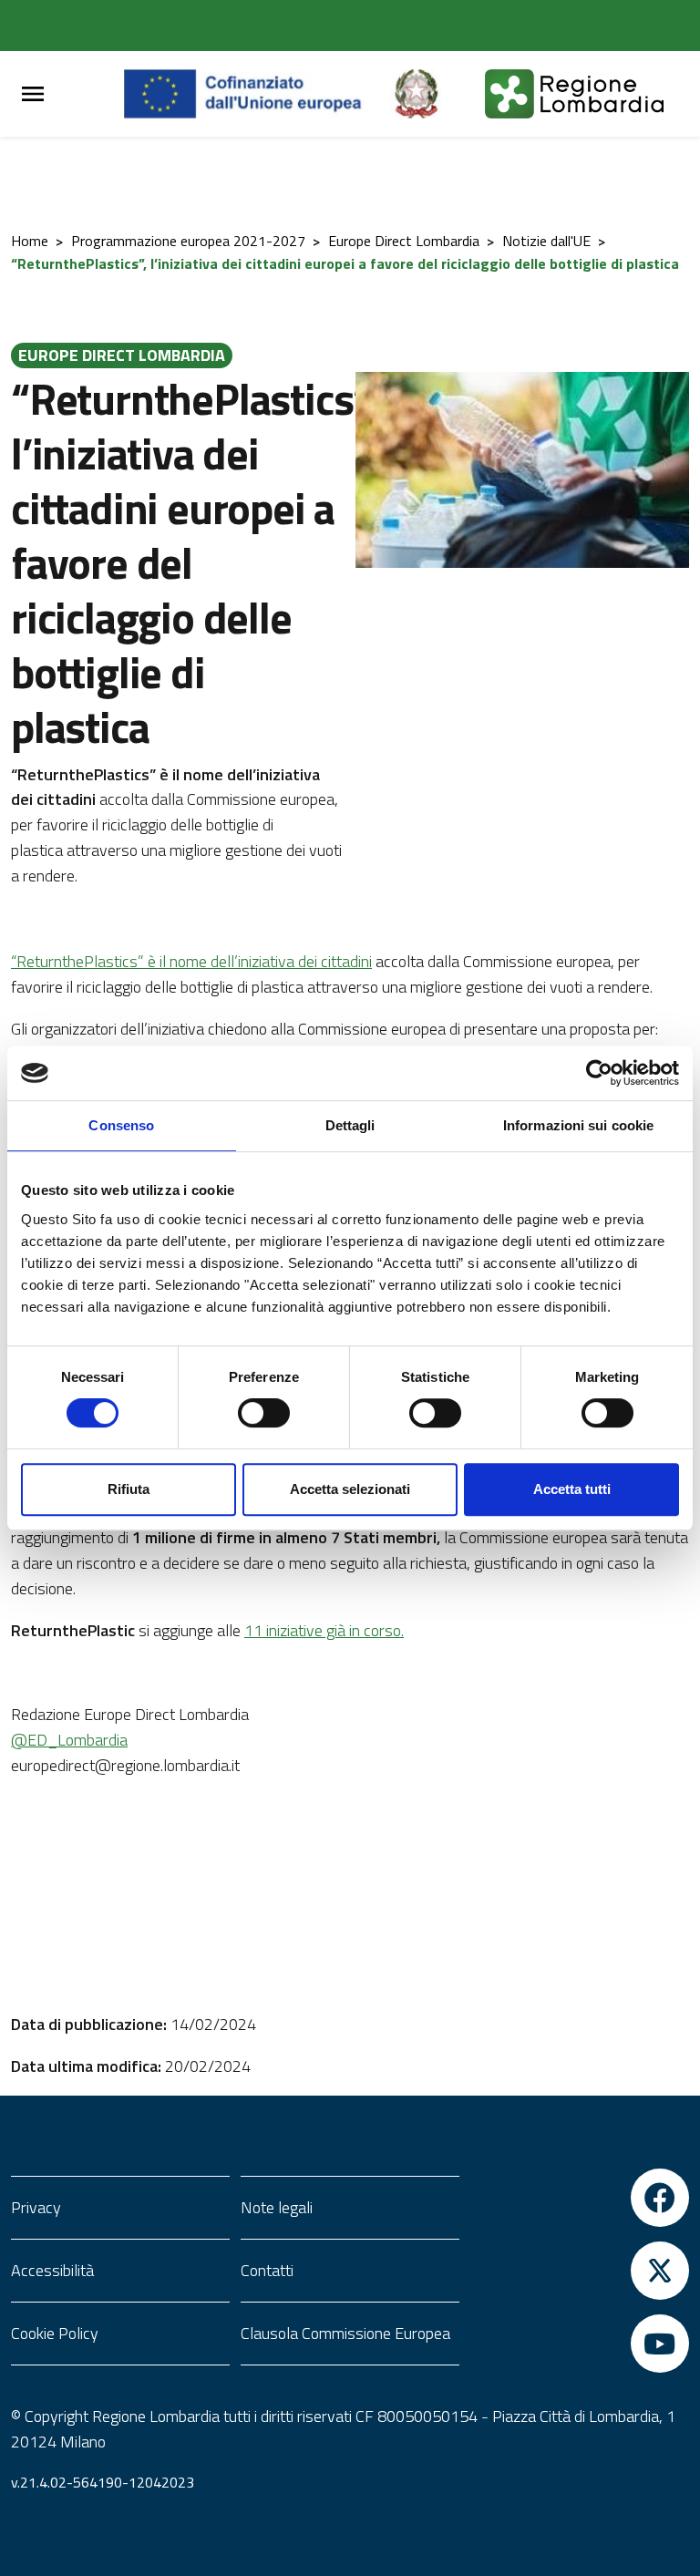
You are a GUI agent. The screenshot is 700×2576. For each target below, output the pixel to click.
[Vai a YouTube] (580, 2344)
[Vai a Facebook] (580, 2198)
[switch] (264, 1413)
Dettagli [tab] (350, 1125)
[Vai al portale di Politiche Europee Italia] (437, 94)
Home (30, 241)
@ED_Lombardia (69, 1740)
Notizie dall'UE (546, 241)
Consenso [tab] (121, 1125)
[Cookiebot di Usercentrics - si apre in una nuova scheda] (599, 1073)
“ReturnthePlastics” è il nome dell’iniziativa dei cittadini (191, 961)
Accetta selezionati (350, 1489)
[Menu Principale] (33, 94)
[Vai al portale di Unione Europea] (257, 94)
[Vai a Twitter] (580, 2271)
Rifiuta (129, 1489)
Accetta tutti (572, 1489)
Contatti (267, 2270)
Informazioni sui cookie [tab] (578, 1125)
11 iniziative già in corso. (324, 1630)
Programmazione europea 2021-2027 (188, 241)
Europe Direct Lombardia (404, 241)
